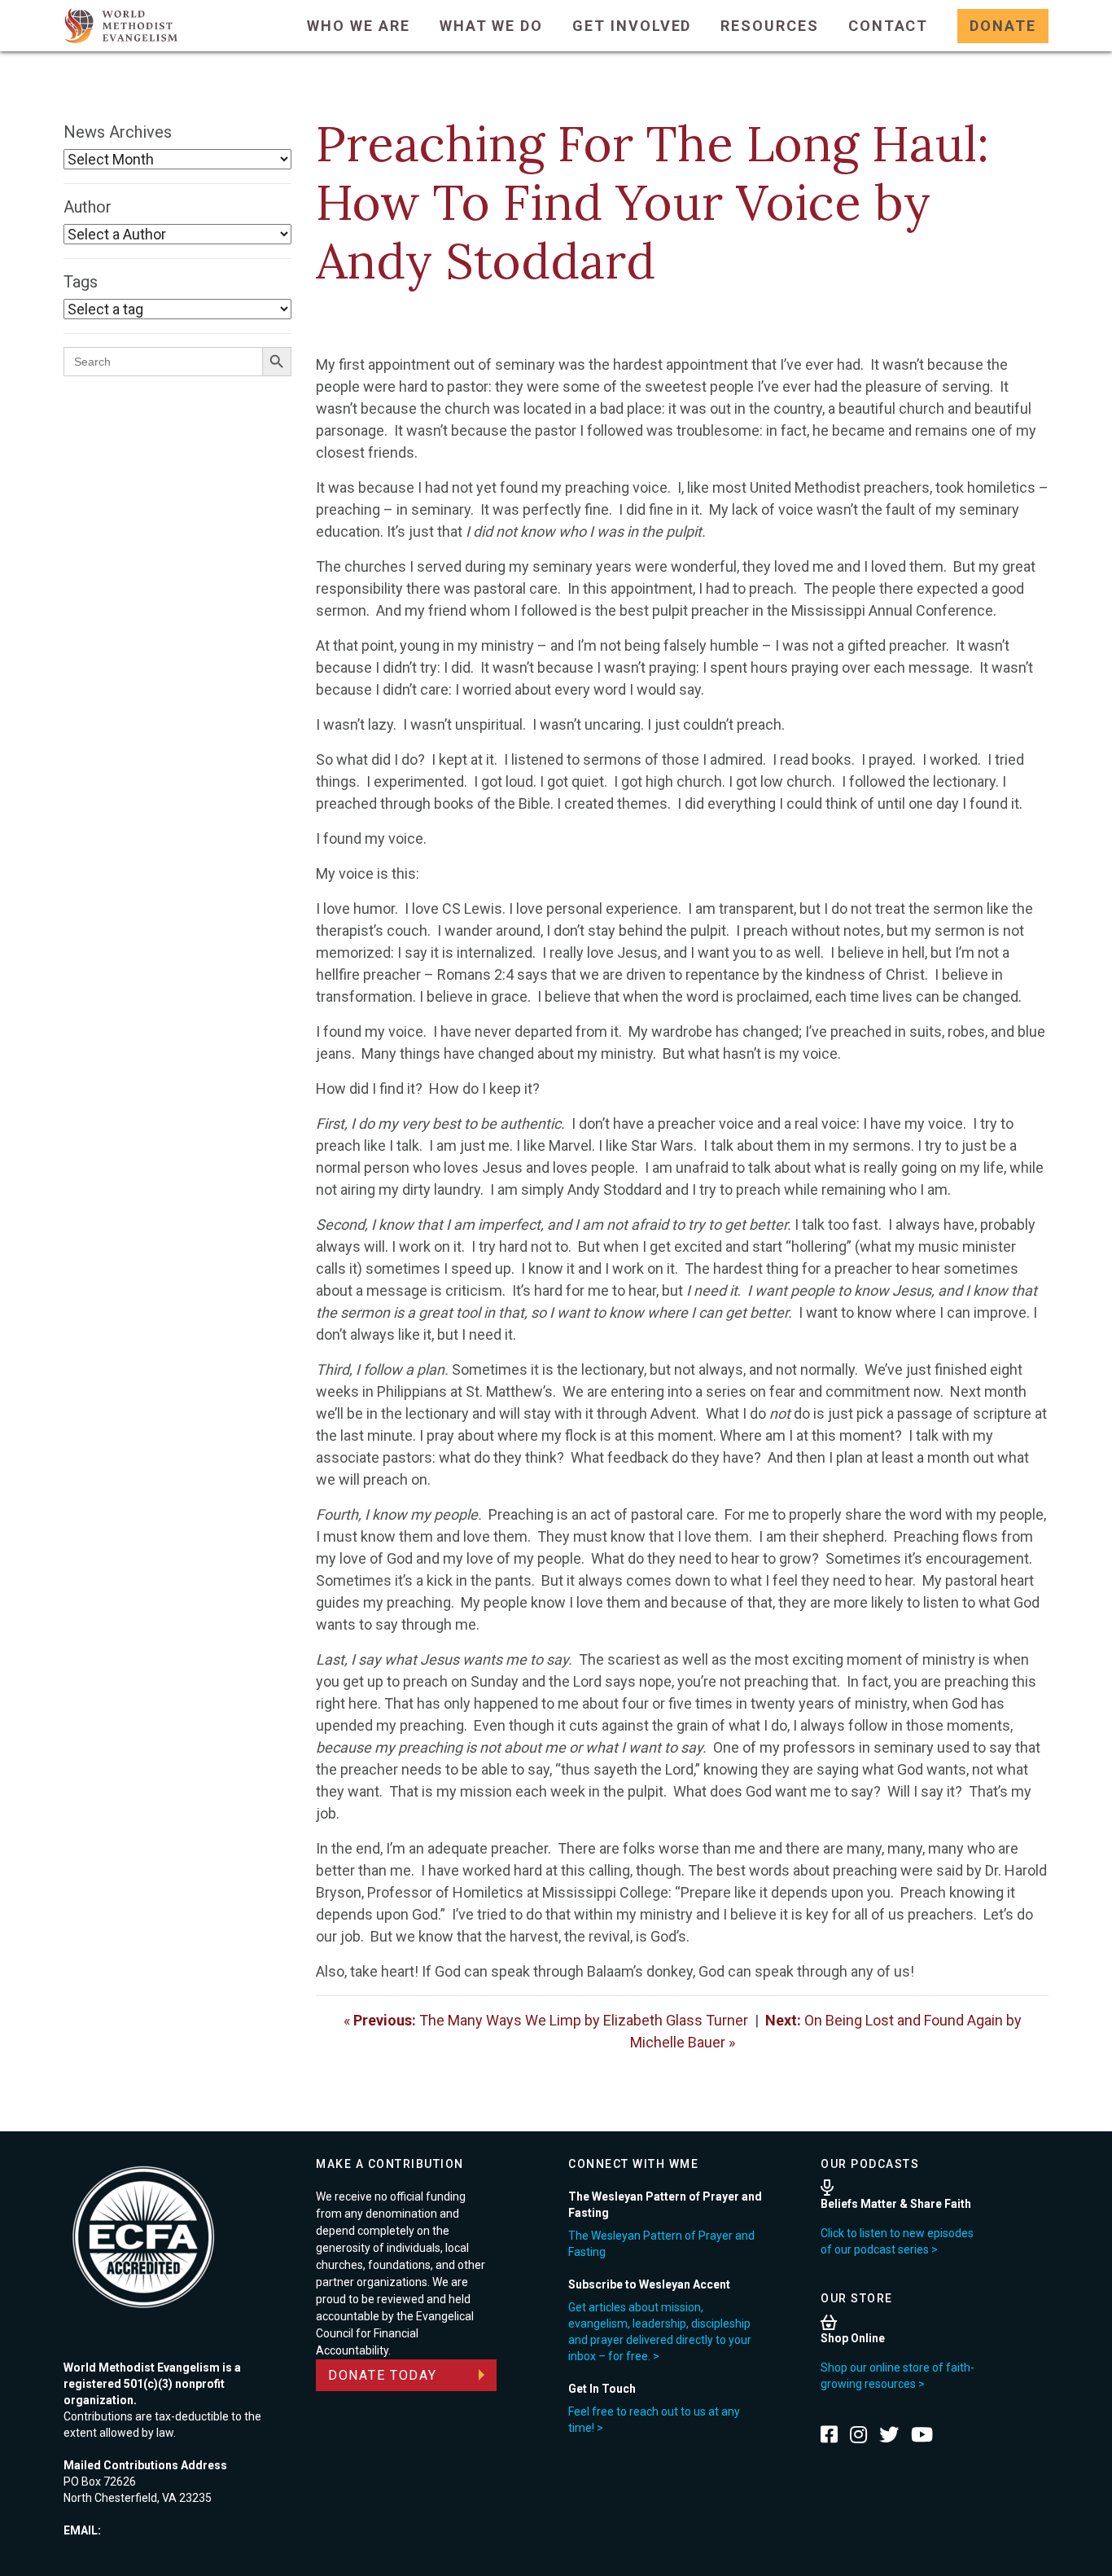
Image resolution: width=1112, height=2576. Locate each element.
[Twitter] (889, 2434)
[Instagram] (858, 2434)
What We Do (491, 26)
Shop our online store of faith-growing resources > (897, 2376)
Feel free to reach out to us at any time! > (654, 2420)
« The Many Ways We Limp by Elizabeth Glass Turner (546, 2020)
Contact (889, 26)
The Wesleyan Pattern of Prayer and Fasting (661, 2244)
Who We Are (358, 26)
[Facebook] (829, 2434)
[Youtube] (922, 2434)
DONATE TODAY (383, 2375)
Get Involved (632, 26)
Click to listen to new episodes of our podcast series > (897, 2241)
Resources (769, 26)
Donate (1003, 26)
